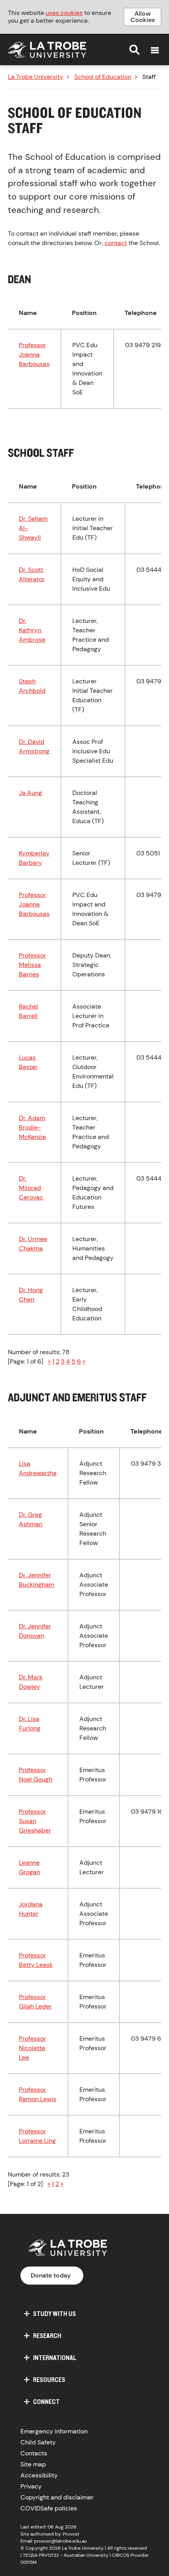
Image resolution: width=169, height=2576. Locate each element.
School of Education (103, 77)
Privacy (31, 2486)
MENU (155, 50)
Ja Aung (30, 793)
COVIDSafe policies (49, 2508)
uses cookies (64, 13)
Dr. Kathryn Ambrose (32, 630)
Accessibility (39, 2475)
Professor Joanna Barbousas (34, 354)
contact (116, 243)
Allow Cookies (143, 17)
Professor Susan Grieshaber (35, 1821)
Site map (33, 2464)
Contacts (34, 2453)
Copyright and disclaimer (57, 2497)
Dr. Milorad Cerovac (31, 1188)
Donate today (51, 2275)
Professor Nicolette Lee (32, 2048)
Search (134, 49)
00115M (28, 2562)
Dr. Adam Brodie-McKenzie (32, 1127)
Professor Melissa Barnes (32, 965)
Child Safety (38, 2442)
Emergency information (54, 2431)
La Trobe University (36, 77)
